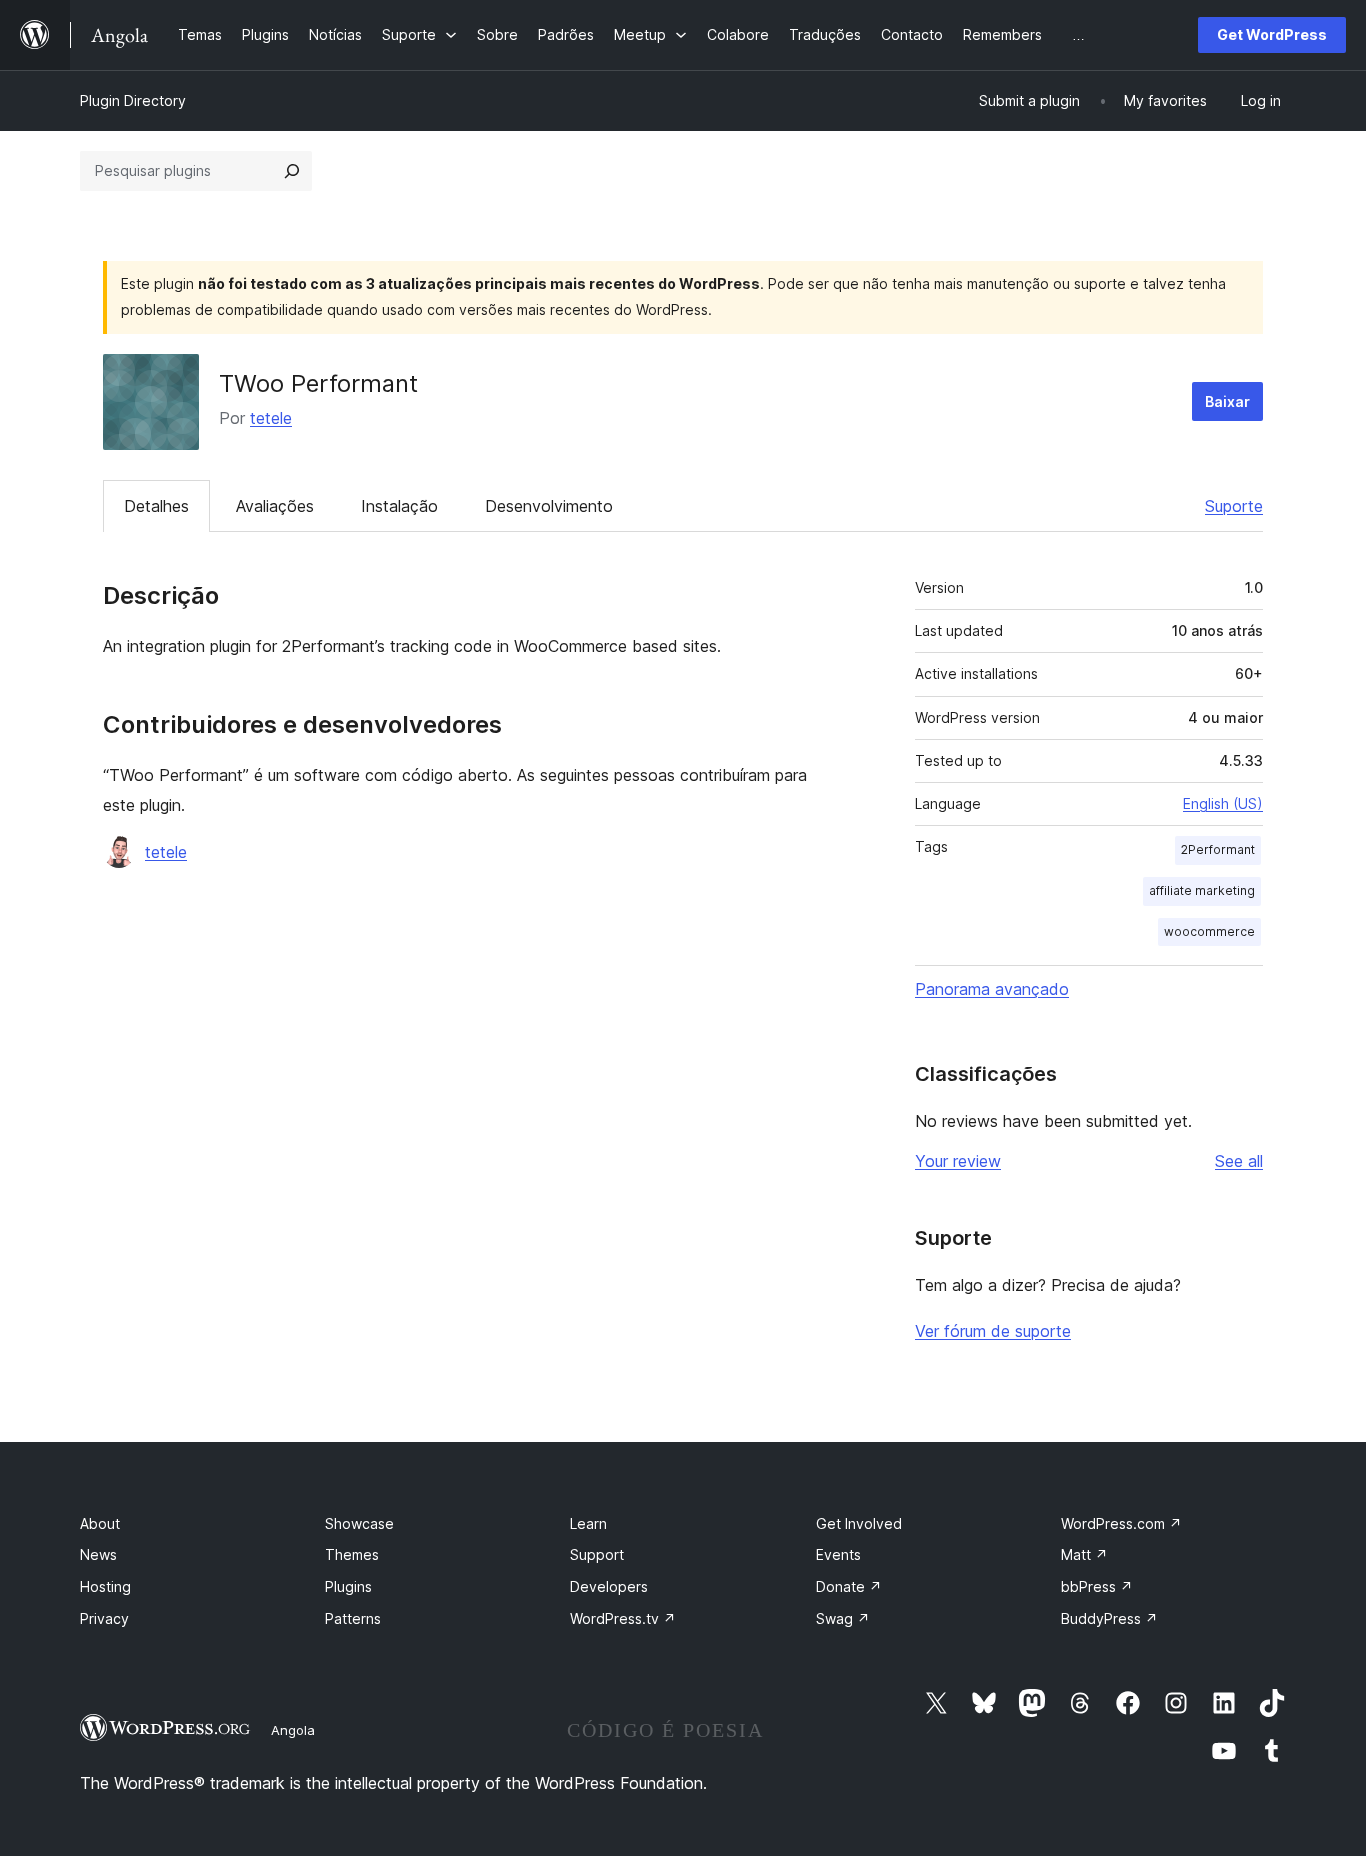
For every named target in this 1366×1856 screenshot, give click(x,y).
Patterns (353, 1618)
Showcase (359, 1523)
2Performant (1218, 849)
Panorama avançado (992, 989)
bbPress (1097, 1586)
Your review (958, 1161)
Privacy (104, 1618)
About (100, 1523)
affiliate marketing (1202, 890)
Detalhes (156, 506)
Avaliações (275, 506)
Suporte (1234, 506)
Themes (352, 1554)
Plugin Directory (133, 100)
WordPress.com (1121, 1523)
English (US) (1223, 803)
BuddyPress (1109, 1618)
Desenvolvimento (549, 506)
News (98, 1554)
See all (1239, 1161)
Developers (609, 1586)
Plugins (348, 1586)
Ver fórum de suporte (993, 1331)
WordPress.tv (623, 1618)
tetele (271, 418)
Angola (293, 1730)
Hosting (105, 1586)
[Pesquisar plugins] (292, 171)
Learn (588, 1523)
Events (838, 1554)
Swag (843, 1618)
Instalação (399, 506)
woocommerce (1209, 931)
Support (597, 1554)
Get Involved (859, 1523)
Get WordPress (1272, 34)
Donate (849, 1586)
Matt (1084, 1554)
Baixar (1227, 401)
